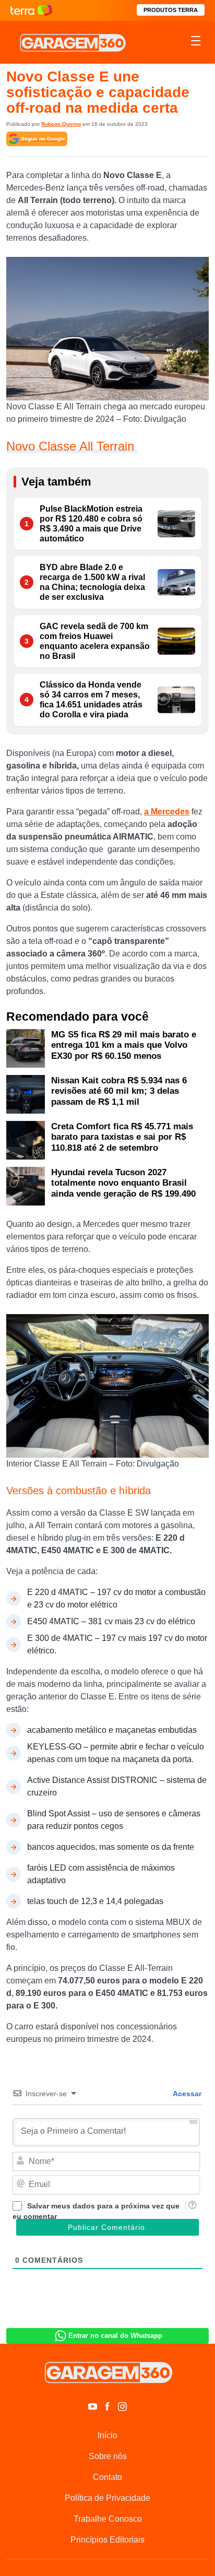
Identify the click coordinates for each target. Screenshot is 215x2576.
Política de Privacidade (107, 2498)
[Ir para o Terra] (31, 10)
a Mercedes (167, 812)
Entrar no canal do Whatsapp (115, 2336)
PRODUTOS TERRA (171, 10)
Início (107, 2435)
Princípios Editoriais (107, 2540)
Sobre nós (108, 2456)
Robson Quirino (61, 124)
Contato (107, 2477)
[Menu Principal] (196, 42)
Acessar (186, 2094)
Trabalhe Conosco (108, 2519)
